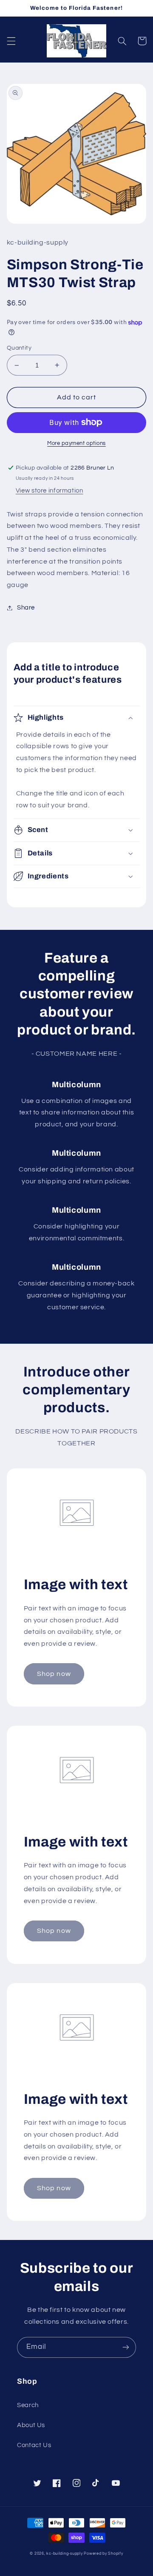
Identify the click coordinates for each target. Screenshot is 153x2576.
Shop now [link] (54, 1674)
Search (28, 2405)
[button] (11, 41)
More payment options (76, 443)
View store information (50, 491)
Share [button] (26, 608)
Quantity (19, 348)
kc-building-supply (64, 2554)
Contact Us (34, 2445)
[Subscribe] (126, 2347)
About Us (31, 2425)
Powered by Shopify (103, 2554)
